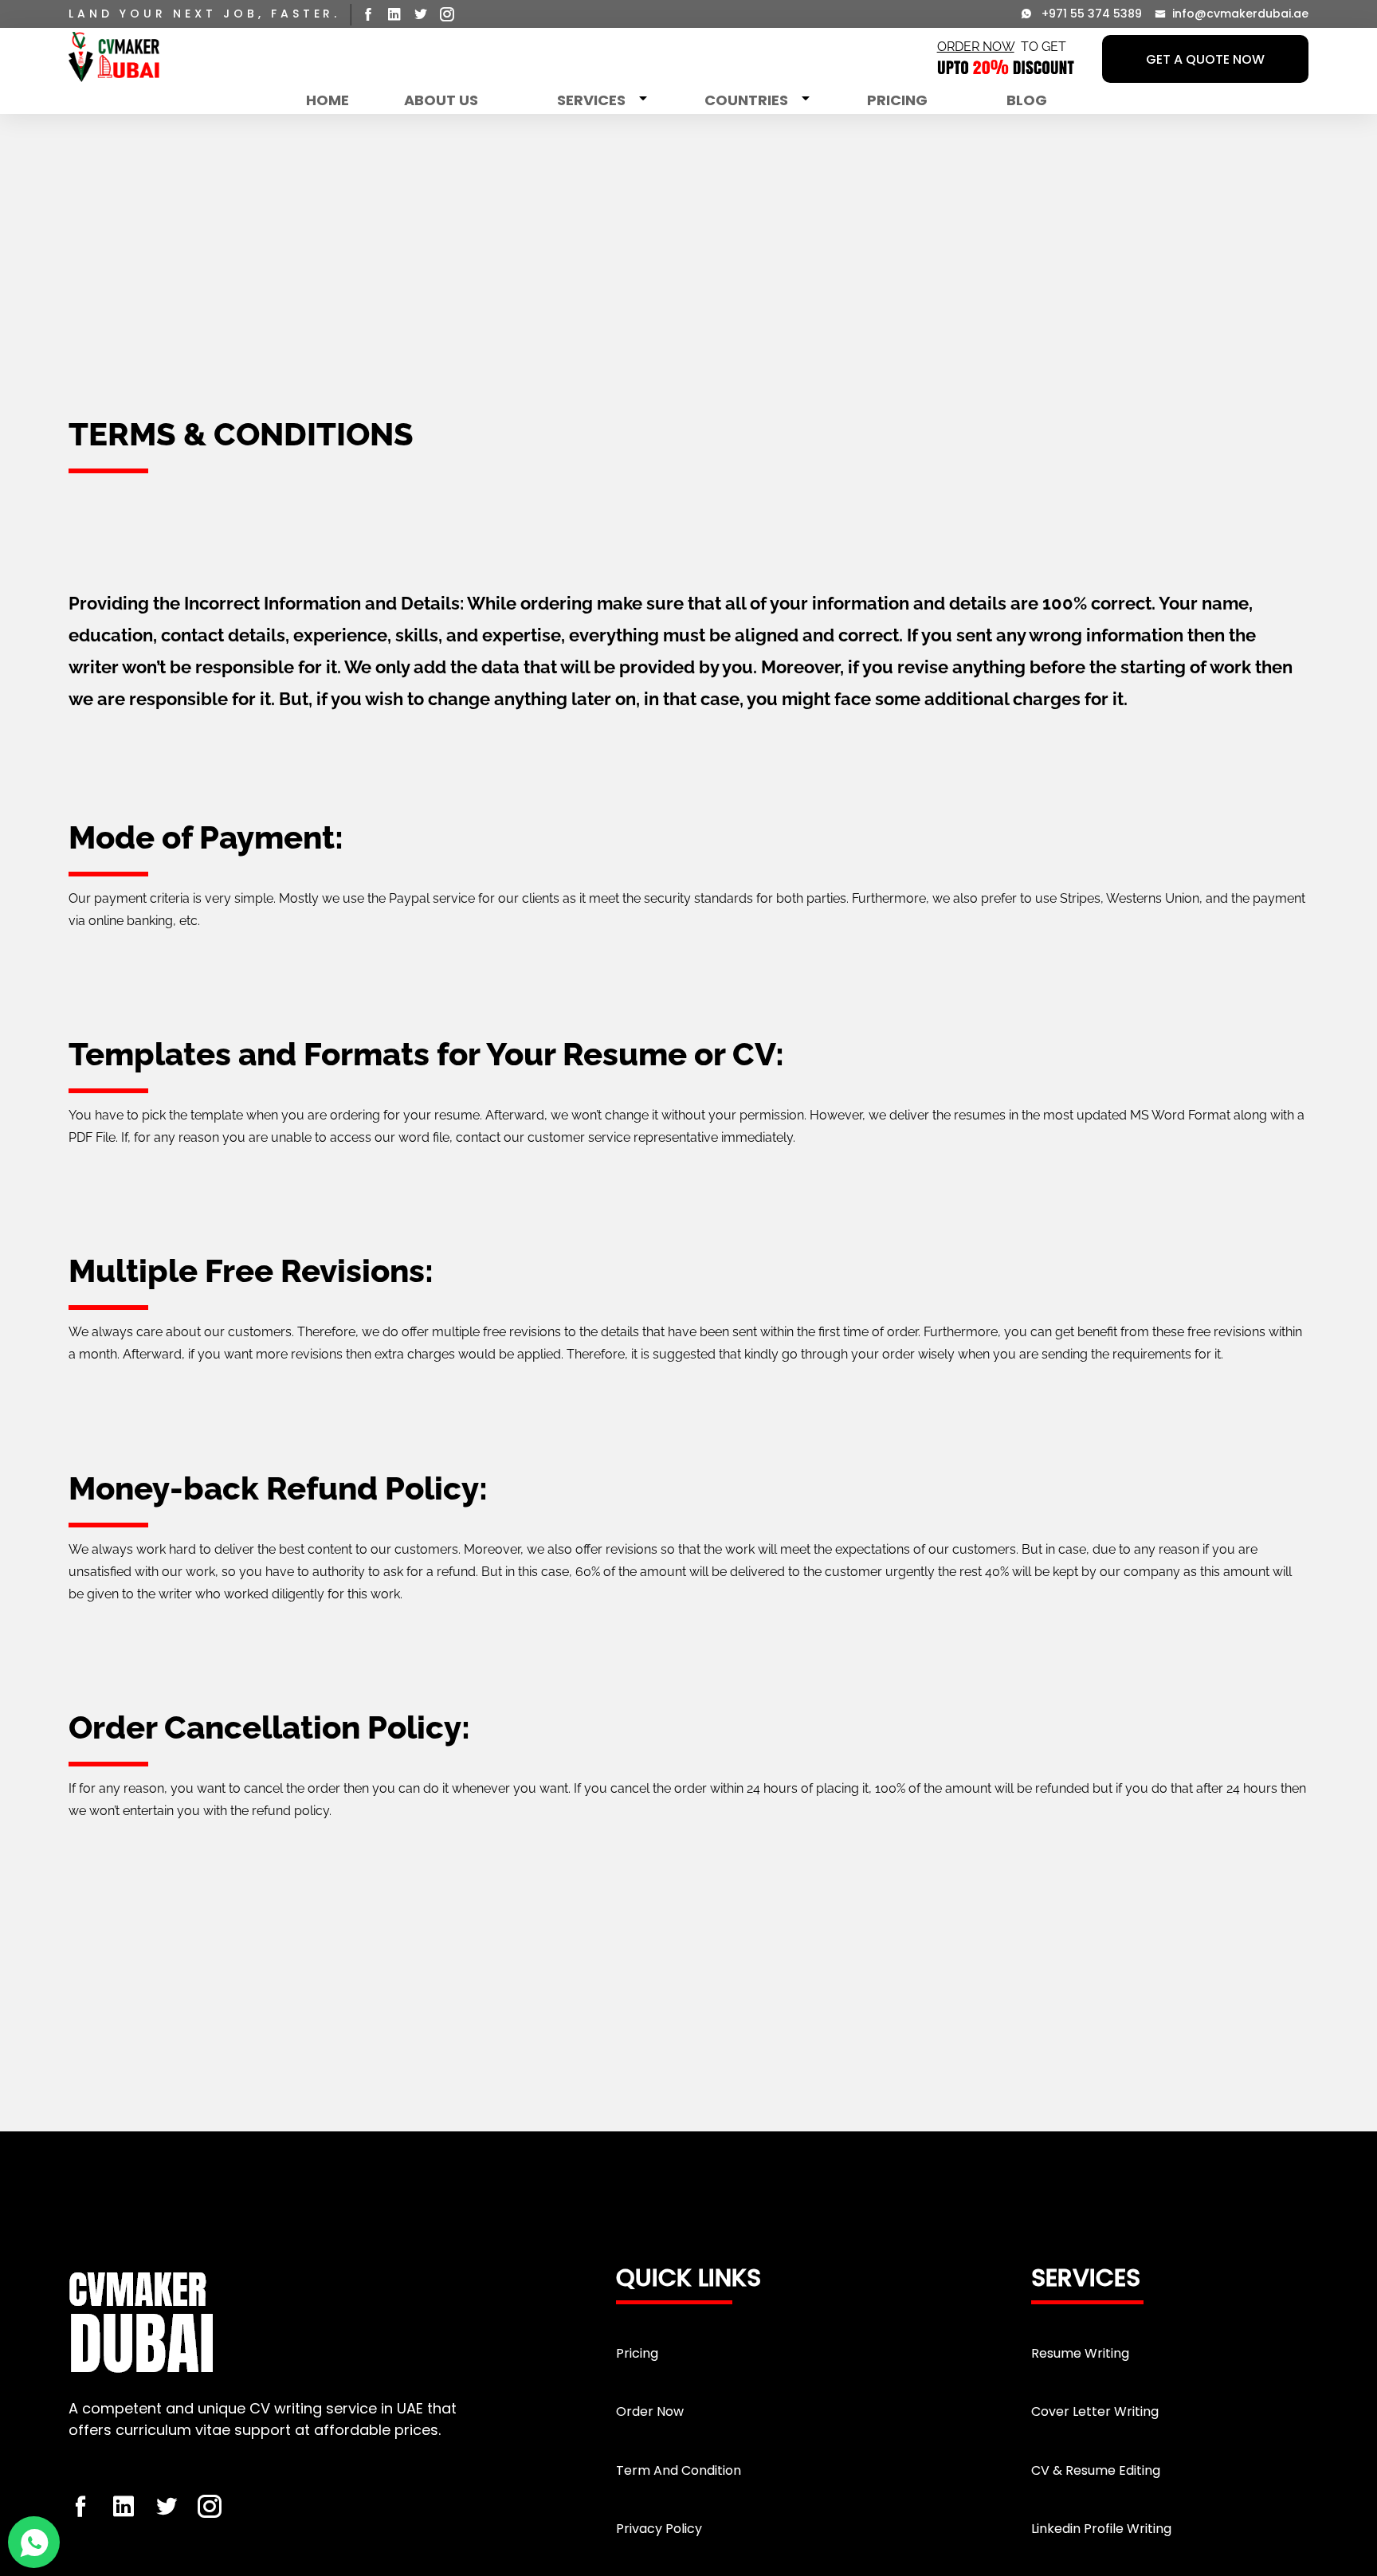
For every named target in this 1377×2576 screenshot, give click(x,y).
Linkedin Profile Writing (1101, 2529)
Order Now (650, 2411)
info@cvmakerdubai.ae (1237, 14)
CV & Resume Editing (1096, 2470)
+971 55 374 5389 (1087, 14)
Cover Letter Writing (1095, 2411)
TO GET (1002, 47)
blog (1027, 100)
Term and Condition (679, 2470)
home (328, 100)
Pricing (897, 100)
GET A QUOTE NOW (1205, 59)
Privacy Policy (659, 2529)
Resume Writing (1080, 2353)
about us (441, 100)
